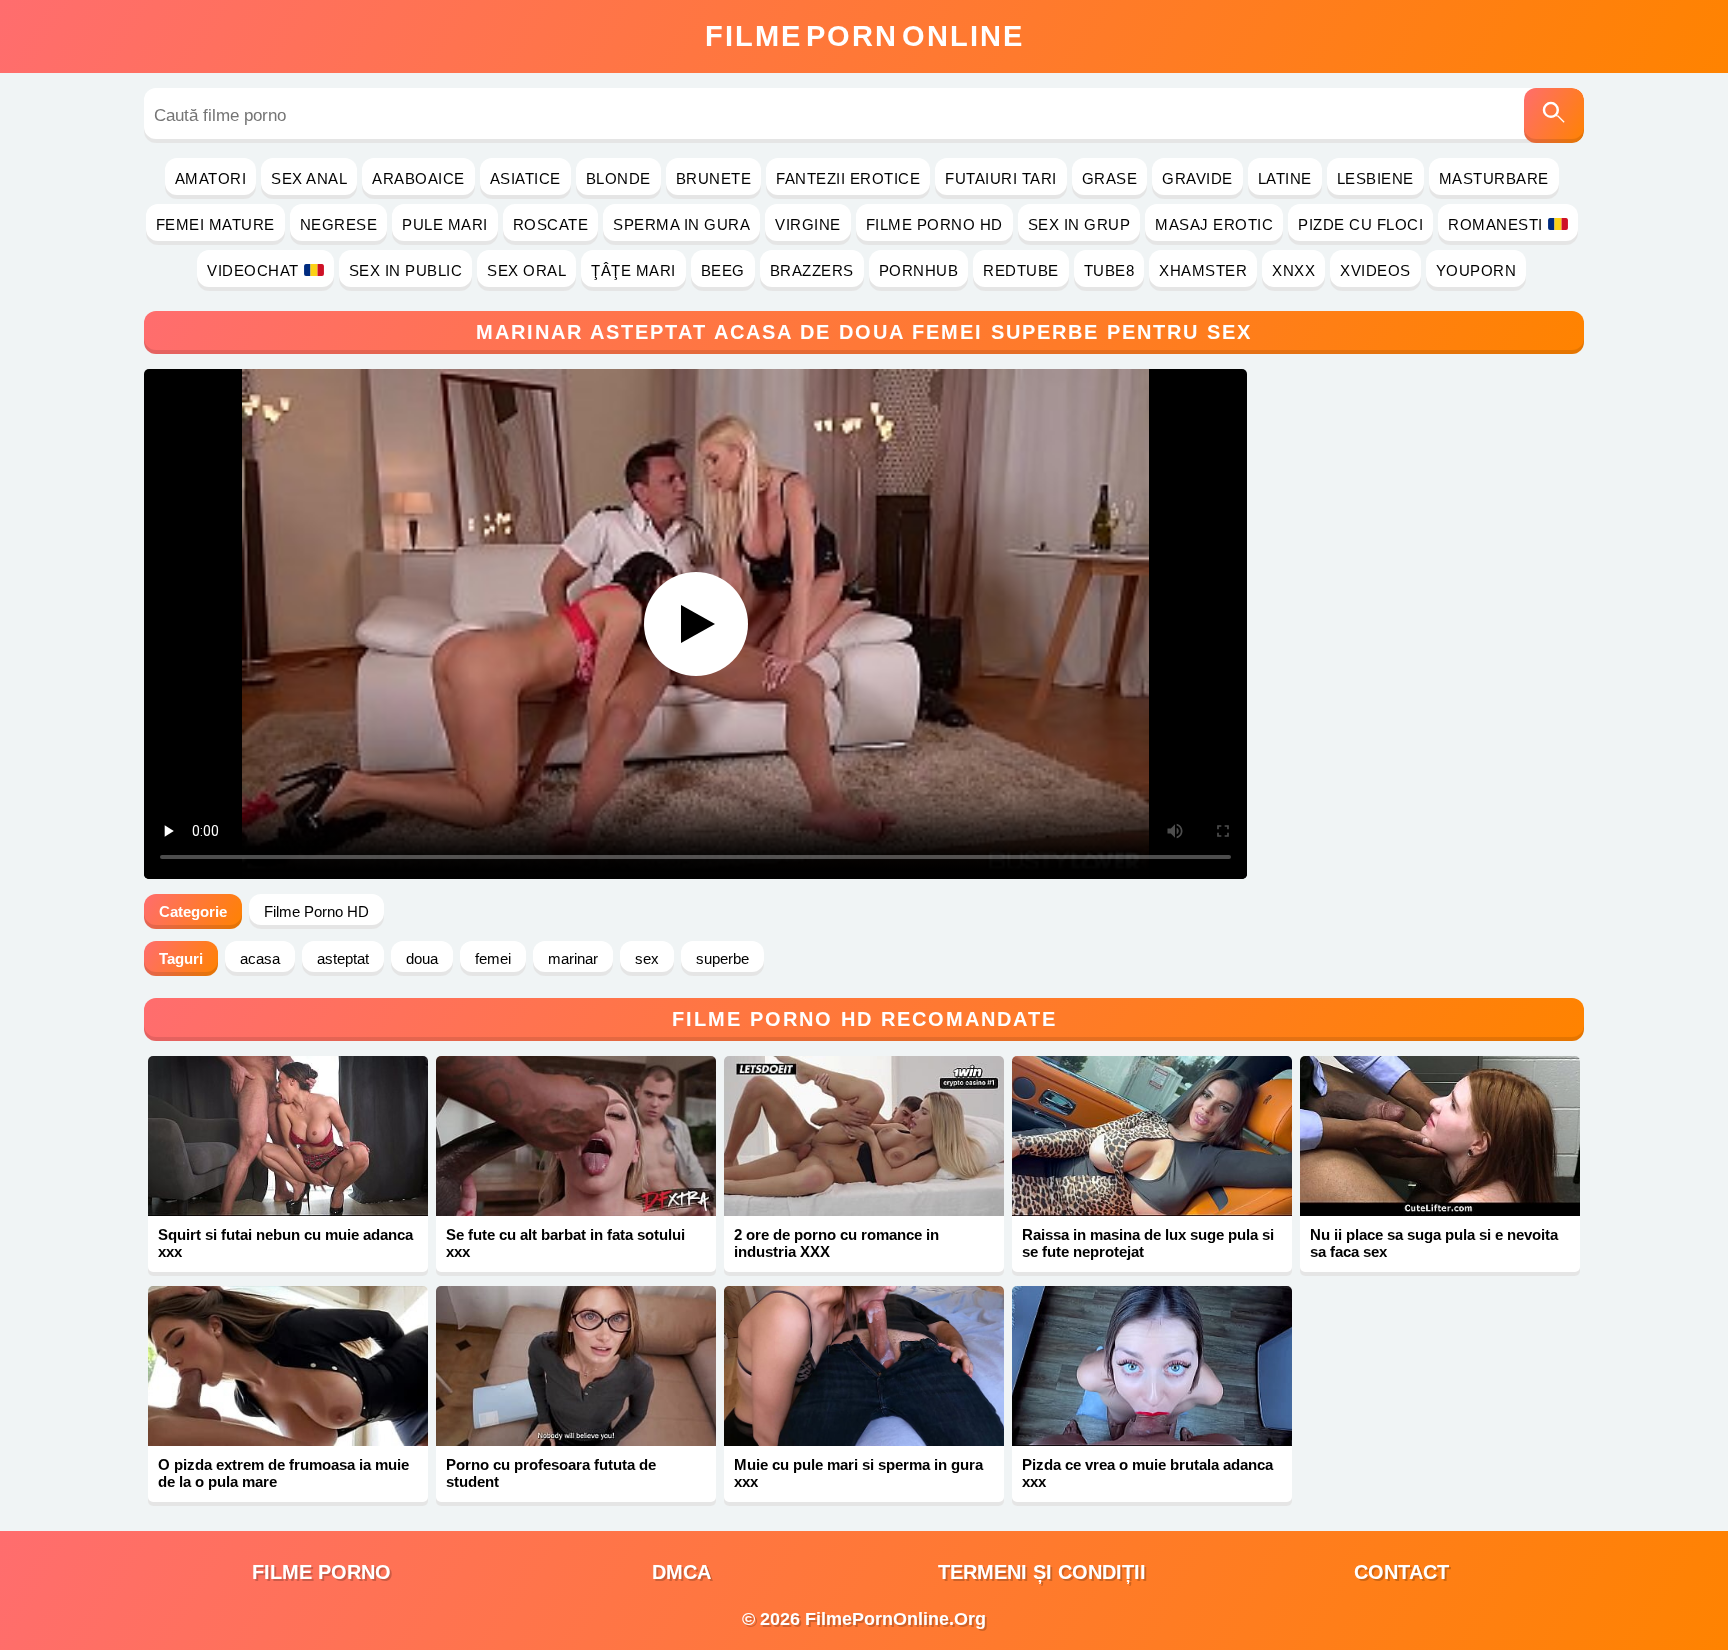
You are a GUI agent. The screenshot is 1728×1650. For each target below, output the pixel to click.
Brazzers (812, 270)
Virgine (808, 224)
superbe (722, 958)
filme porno (321, 1572)
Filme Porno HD (934, 224)
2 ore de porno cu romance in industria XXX (836, 1243)
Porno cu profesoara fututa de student (551, 1473)
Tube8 (1109, 270)
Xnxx (1293, 270)
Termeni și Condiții (1042, 1572)
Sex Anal (309, 178)
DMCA (681, 1572)
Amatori (211, 178)
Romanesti (1495, 224)
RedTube (1021, 270)
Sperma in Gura (681, 224)
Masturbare (1494, 178)
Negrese (339, 224)
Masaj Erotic (1214, 224)
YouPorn (1476, 270)
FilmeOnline (864, 36)
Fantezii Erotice (848, 178)
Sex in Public (406, 270)
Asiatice (525, 178)
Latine (1285, 178)
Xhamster (1203, 270)
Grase (1110, 178)
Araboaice (418, 178)
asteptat (343, 958)
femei (493, 958)
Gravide (1197, 178)
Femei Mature (215, 224)
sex (647, 958)
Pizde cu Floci (1360, 224)
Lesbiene (1375, 178)
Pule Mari (445, 224)
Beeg (723, 270)
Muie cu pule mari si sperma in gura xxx (858, 1473)
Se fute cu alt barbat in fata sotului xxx (565, 1243)
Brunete (714, 178)
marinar (573, 958)
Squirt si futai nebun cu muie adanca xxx (285, 1243)
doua (422, 958)
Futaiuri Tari (1001, 178)
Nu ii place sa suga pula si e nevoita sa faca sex (1434, 1243)
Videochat (253, 270)
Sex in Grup (1079, 224)
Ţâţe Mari (633, 270)
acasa (260, 958)
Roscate (551, 224)
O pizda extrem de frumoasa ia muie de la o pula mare (283, 1473)
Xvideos (1375, 270)
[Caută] (1554, 115)
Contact (1401, 1572)
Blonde (618, 178)
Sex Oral (526, 270)
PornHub (919, 270)
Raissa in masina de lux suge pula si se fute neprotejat (1148, 1243)
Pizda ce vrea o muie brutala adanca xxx (1147, 1473)
